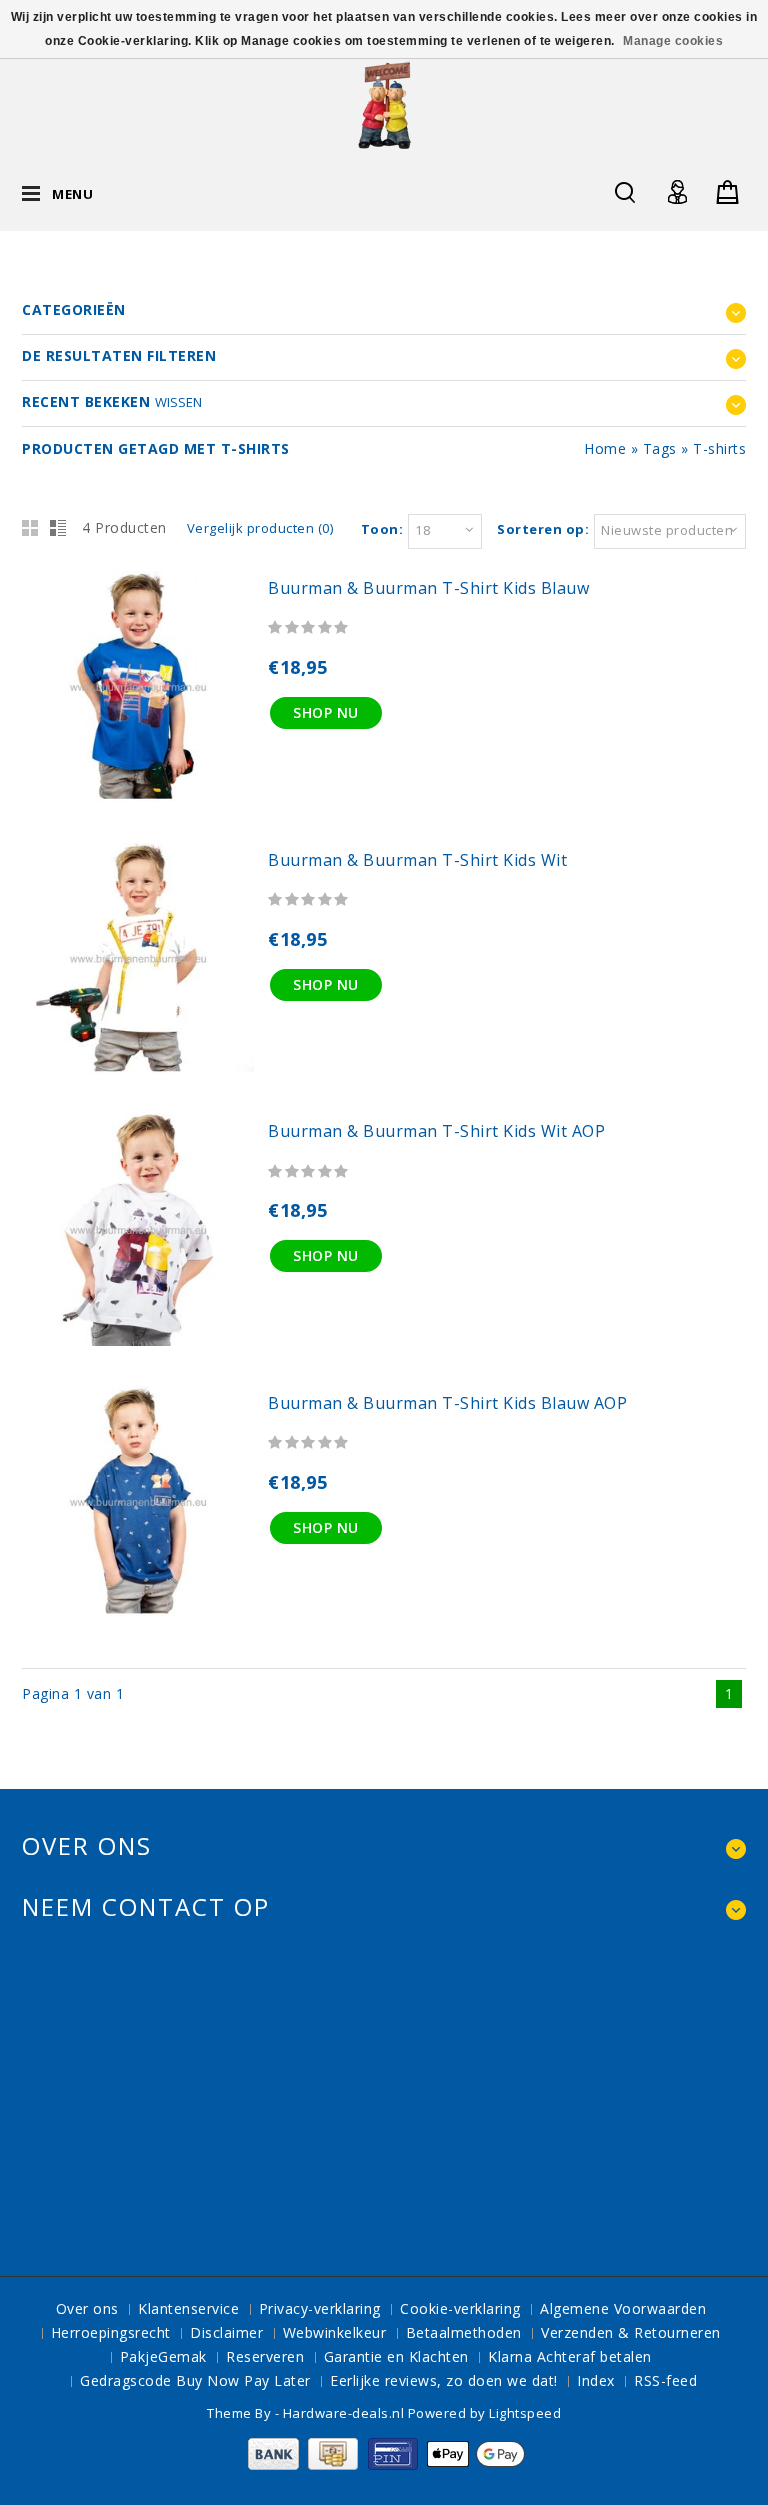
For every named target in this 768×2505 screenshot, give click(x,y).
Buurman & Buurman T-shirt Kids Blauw (428, 588)
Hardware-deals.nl (345, 2413)
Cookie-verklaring (460, 2308)
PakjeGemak (163, 2356)
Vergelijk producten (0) (260, 528)
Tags (660, 448)
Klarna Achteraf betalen (570, 2356)
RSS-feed (665, 2380)
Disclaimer (226, 2332)
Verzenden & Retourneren (631, 2332)
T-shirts (719, 448)
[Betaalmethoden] (384, 2464)
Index (596, 2380)
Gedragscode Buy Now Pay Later (195, 2380)
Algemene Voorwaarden (623, 2308)
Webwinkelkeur (335, 2332)
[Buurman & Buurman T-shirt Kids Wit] (138, 1068)
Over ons (87, 2308)
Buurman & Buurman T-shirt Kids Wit (417, 860)
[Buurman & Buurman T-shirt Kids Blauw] (138, 797)
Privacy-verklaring (320, 2308)
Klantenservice (188, 2308)
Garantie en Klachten (396, 2356)
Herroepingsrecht (111, 2332)
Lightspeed (525, 2413)
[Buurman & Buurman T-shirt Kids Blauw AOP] (138, 1612)
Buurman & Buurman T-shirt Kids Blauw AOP (447, 1403)
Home (605, 448)
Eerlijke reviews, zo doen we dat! (444, 2380)
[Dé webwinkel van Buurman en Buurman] (384, 104)
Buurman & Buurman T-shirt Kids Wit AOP (436, 1131)
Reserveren (265, 2356)
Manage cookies (673, 41)
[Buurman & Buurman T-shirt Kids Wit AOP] (138, 1340)
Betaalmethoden (464, 2332)
